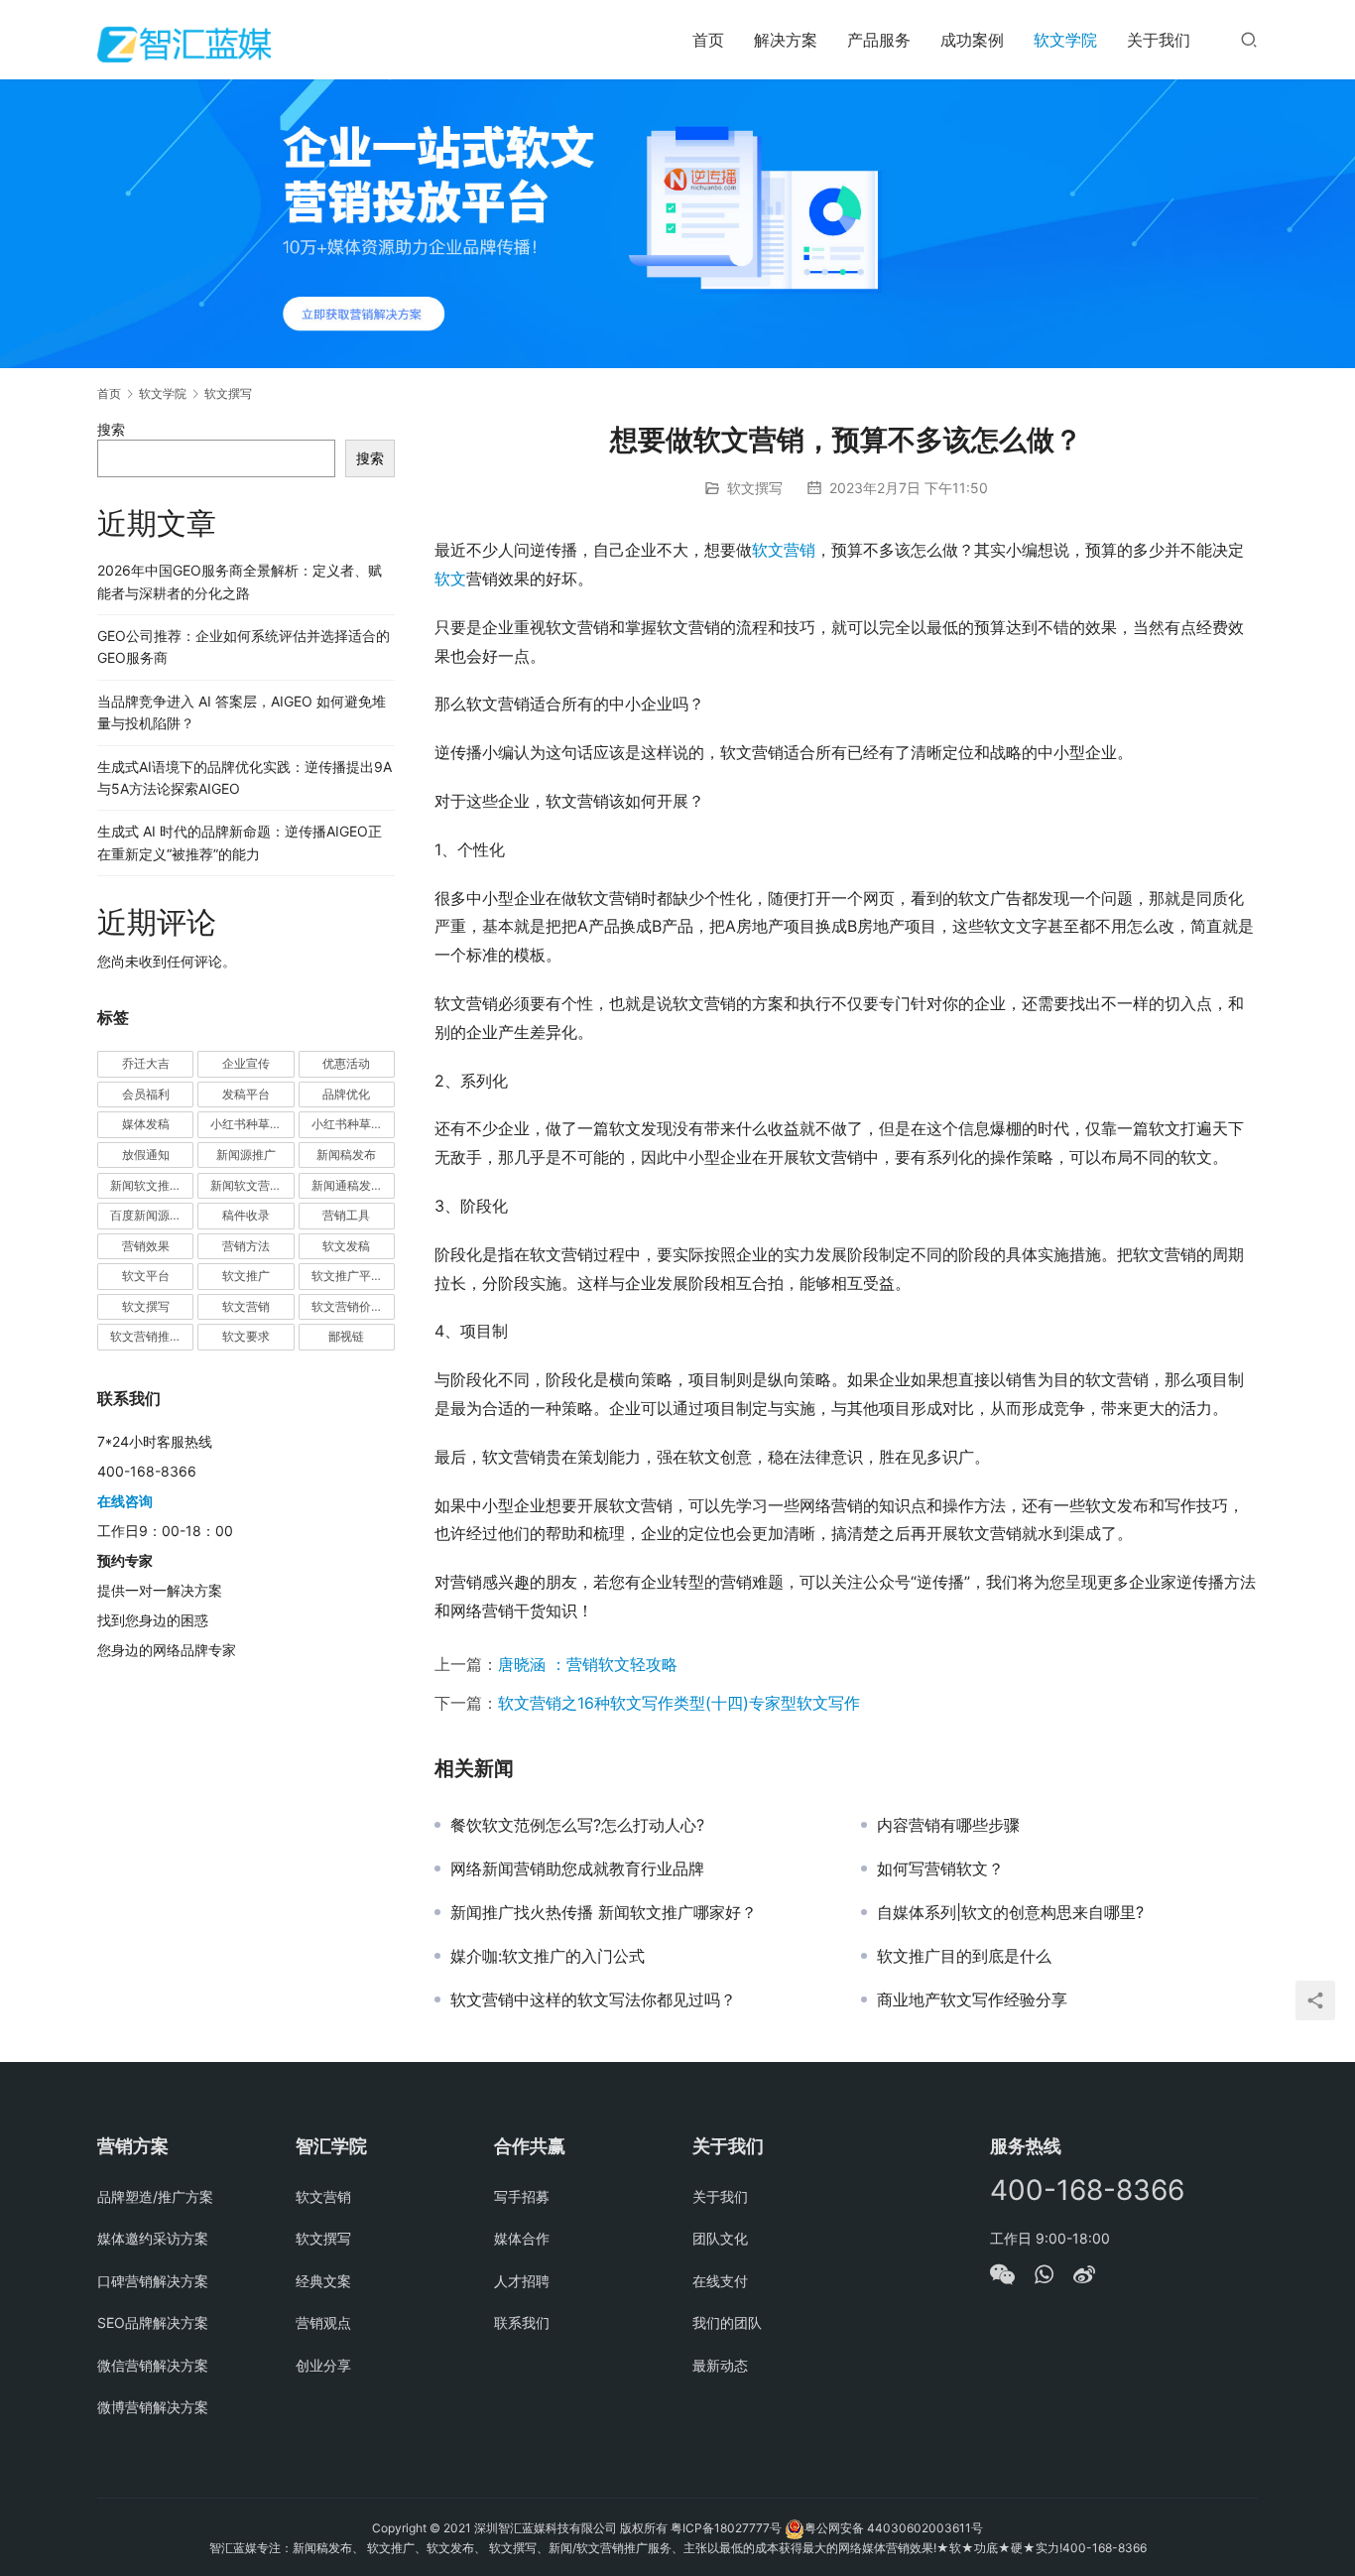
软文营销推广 (146, 1336)
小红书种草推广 (252, 1124)
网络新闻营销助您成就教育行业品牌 (577, 1868)
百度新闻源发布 (152, 1215)
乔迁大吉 (146, 1063)
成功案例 (972, 40)
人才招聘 (522, 2281)
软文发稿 (346, 1246)
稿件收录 (246, 1215)
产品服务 (879, 40)
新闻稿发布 (346, 1155)
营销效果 (146, 1246)
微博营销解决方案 (153, 2407)
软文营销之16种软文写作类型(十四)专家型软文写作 (679, 1703)
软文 (450, 579)
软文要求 (246, 1336)
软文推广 (246, 1276)
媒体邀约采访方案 (153, 2238)
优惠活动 (346, 1063)
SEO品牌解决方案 (153, 2322)
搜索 (111, 429)
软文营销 (784, 550)
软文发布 (450, 2548)
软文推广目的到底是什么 (964, 1956)
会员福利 (146, 1094)
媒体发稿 (146, 1124)
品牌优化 (346, 1094)
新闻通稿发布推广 (353, 1185)
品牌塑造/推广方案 (155, 2196)
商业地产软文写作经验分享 (972, 1999)
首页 (708, 40)
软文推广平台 (347, 1276)
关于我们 (1159, 40)
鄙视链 (346, 1336)
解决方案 (786, 40)
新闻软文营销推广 (252, 1185)
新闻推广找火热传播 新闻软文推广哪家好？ (604, 1912)
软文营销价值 (347, 1306)
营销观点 (323, 2322)
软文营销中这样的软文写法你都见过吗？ (593, 1999)
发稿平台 (246, 1094)
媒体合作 (522, 2238)
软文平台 (146, 1276)
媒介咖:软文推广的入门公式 (548, 1956)
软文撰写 (755, 488)
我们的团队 (727, 2322)
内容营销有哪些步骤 (948, 1825)
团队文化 (720, 2238)
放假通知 (146, 1155)
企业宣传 (246, 1063)
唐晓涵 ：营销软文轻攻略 (588, 1664)
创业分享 (323, 2365)
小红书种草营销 (353, 1124)
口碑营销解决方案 (153, 2281)
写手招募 (522, 2196)
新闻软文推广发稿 (152, 1185)
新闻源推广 (246, 1155)
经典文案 (323, 2281)
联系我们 (522, 2322)
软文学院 (1065, 40)
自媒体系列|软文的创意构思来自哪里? (1010, 1912)
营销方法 (246, 1246)
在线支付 (720, 2281)
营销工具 (346, 1215)
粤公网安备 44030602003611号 (894, 2528)
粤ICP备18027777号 (726, 2528)
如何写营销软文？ (940, 1868)
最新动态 (720, 2365)
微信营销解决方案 (153, 2365)
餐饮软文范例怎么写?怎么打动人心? (577, 1825)
